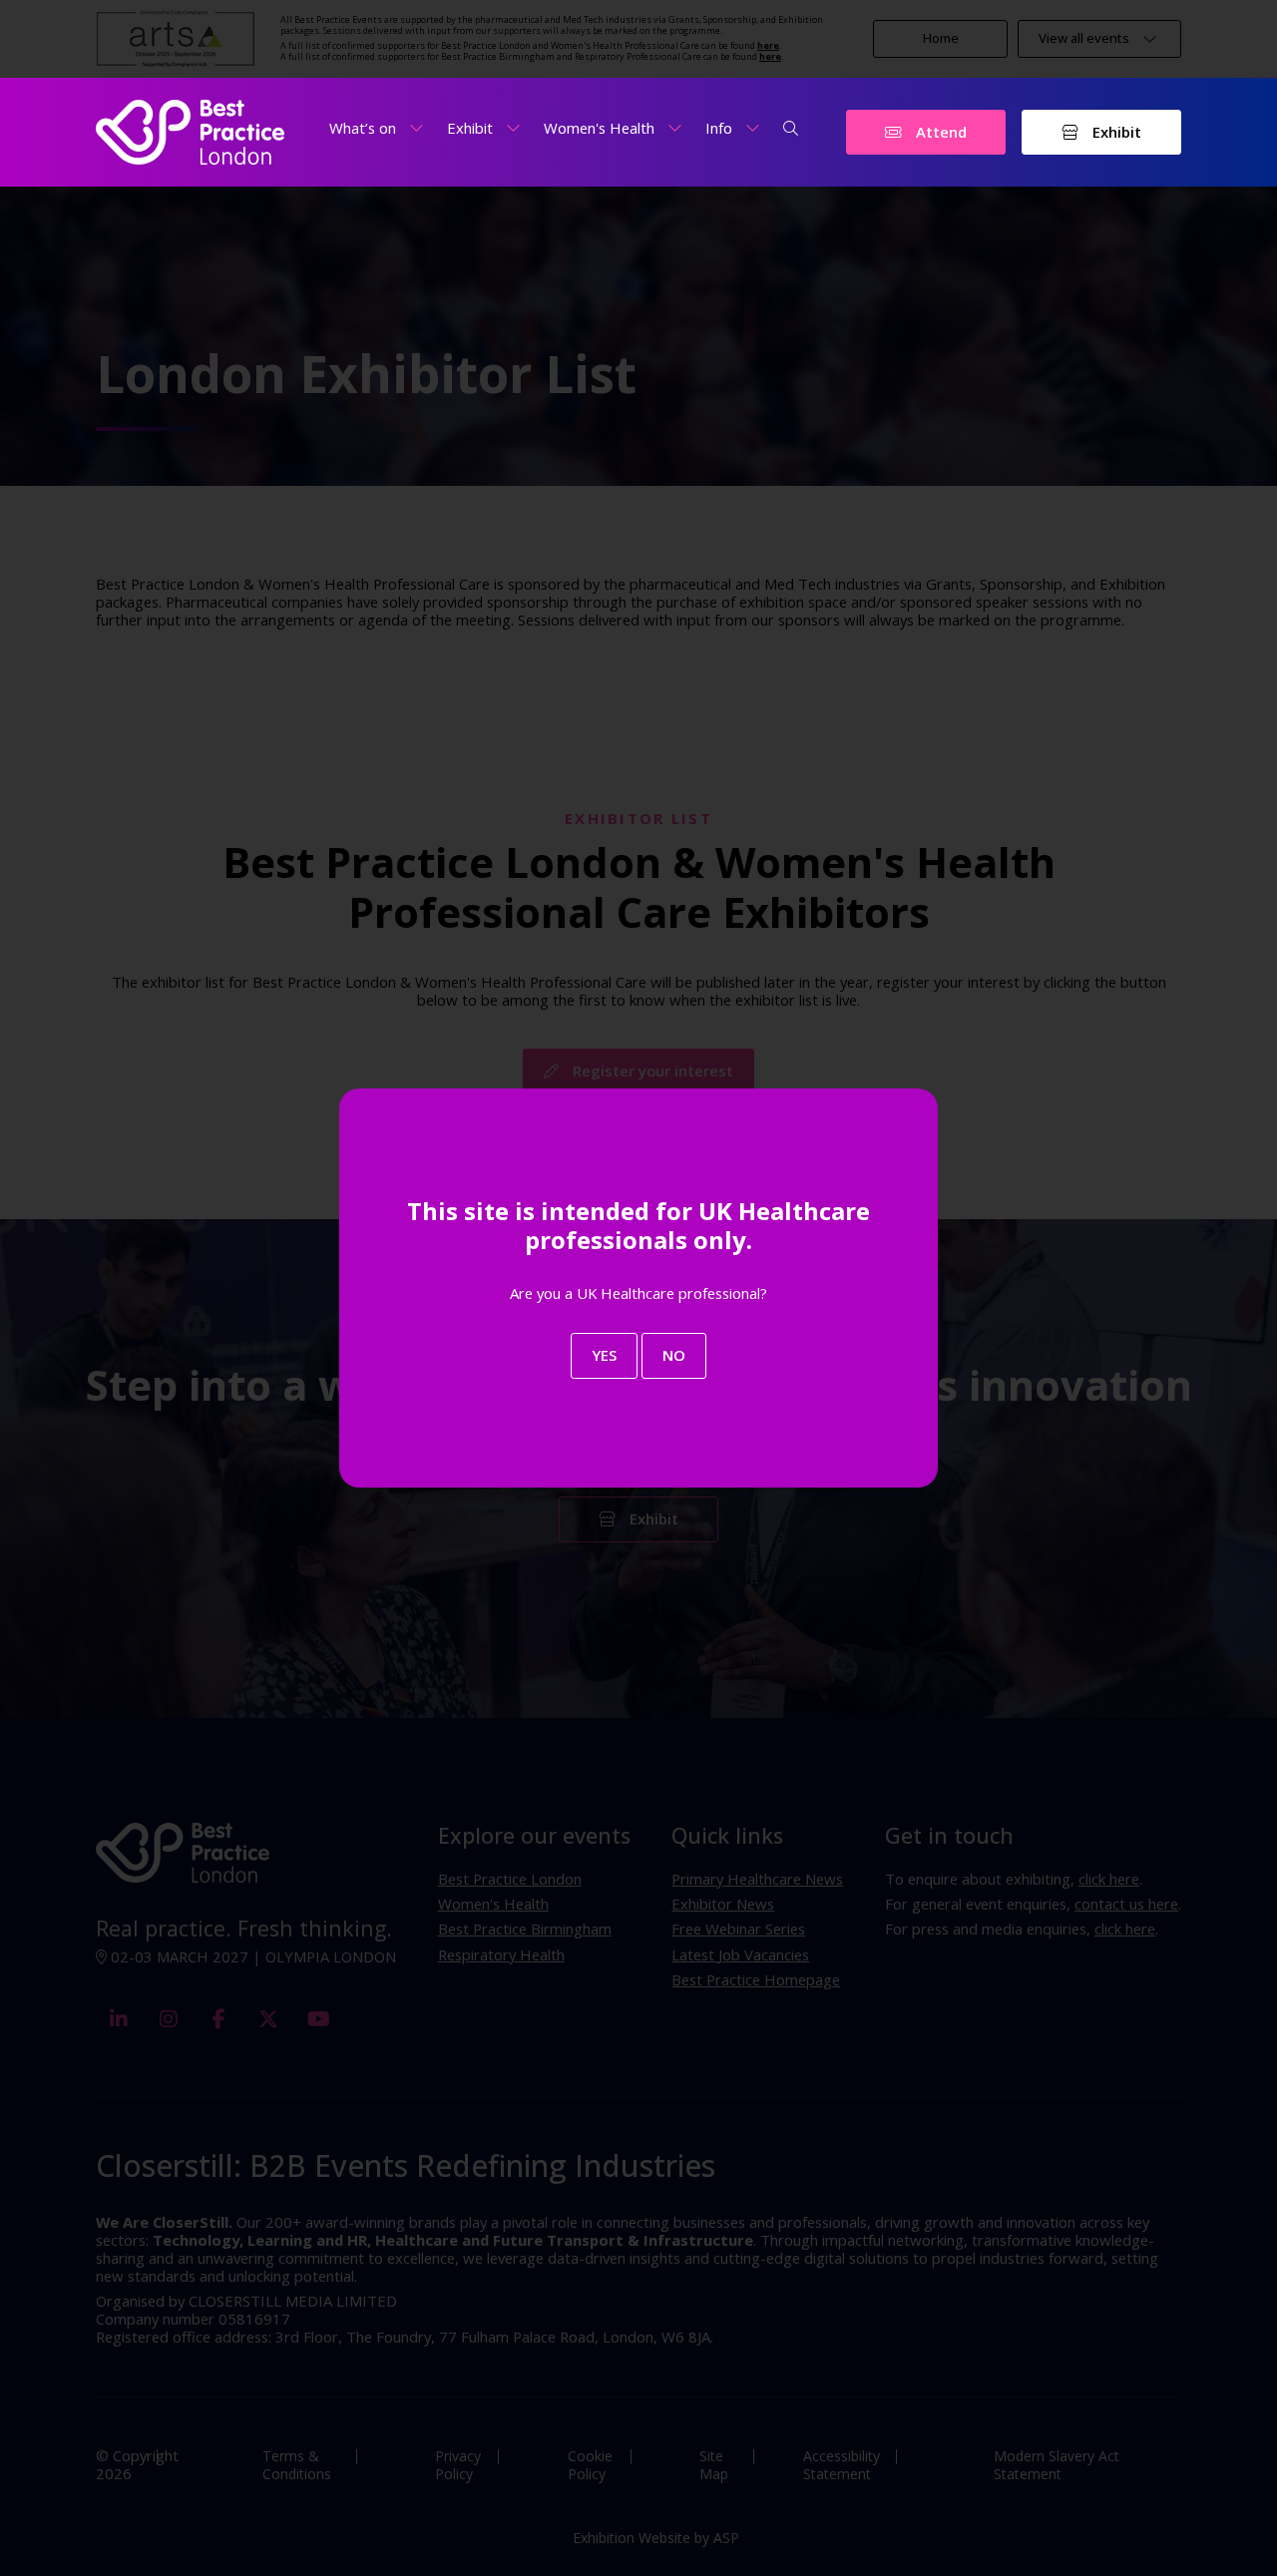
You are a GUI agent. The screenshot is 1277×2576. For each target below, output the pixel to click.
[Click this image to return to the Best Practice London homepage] (190, 132)
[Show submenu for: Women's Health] (675, 128)
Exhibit (1115, 132)
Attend (939, 132)
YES (604, 1355)
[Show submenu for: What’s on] (417, 128)
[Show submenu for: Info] (753, 128)
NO (674, 1355)
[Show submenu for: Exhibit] (513, 128)
